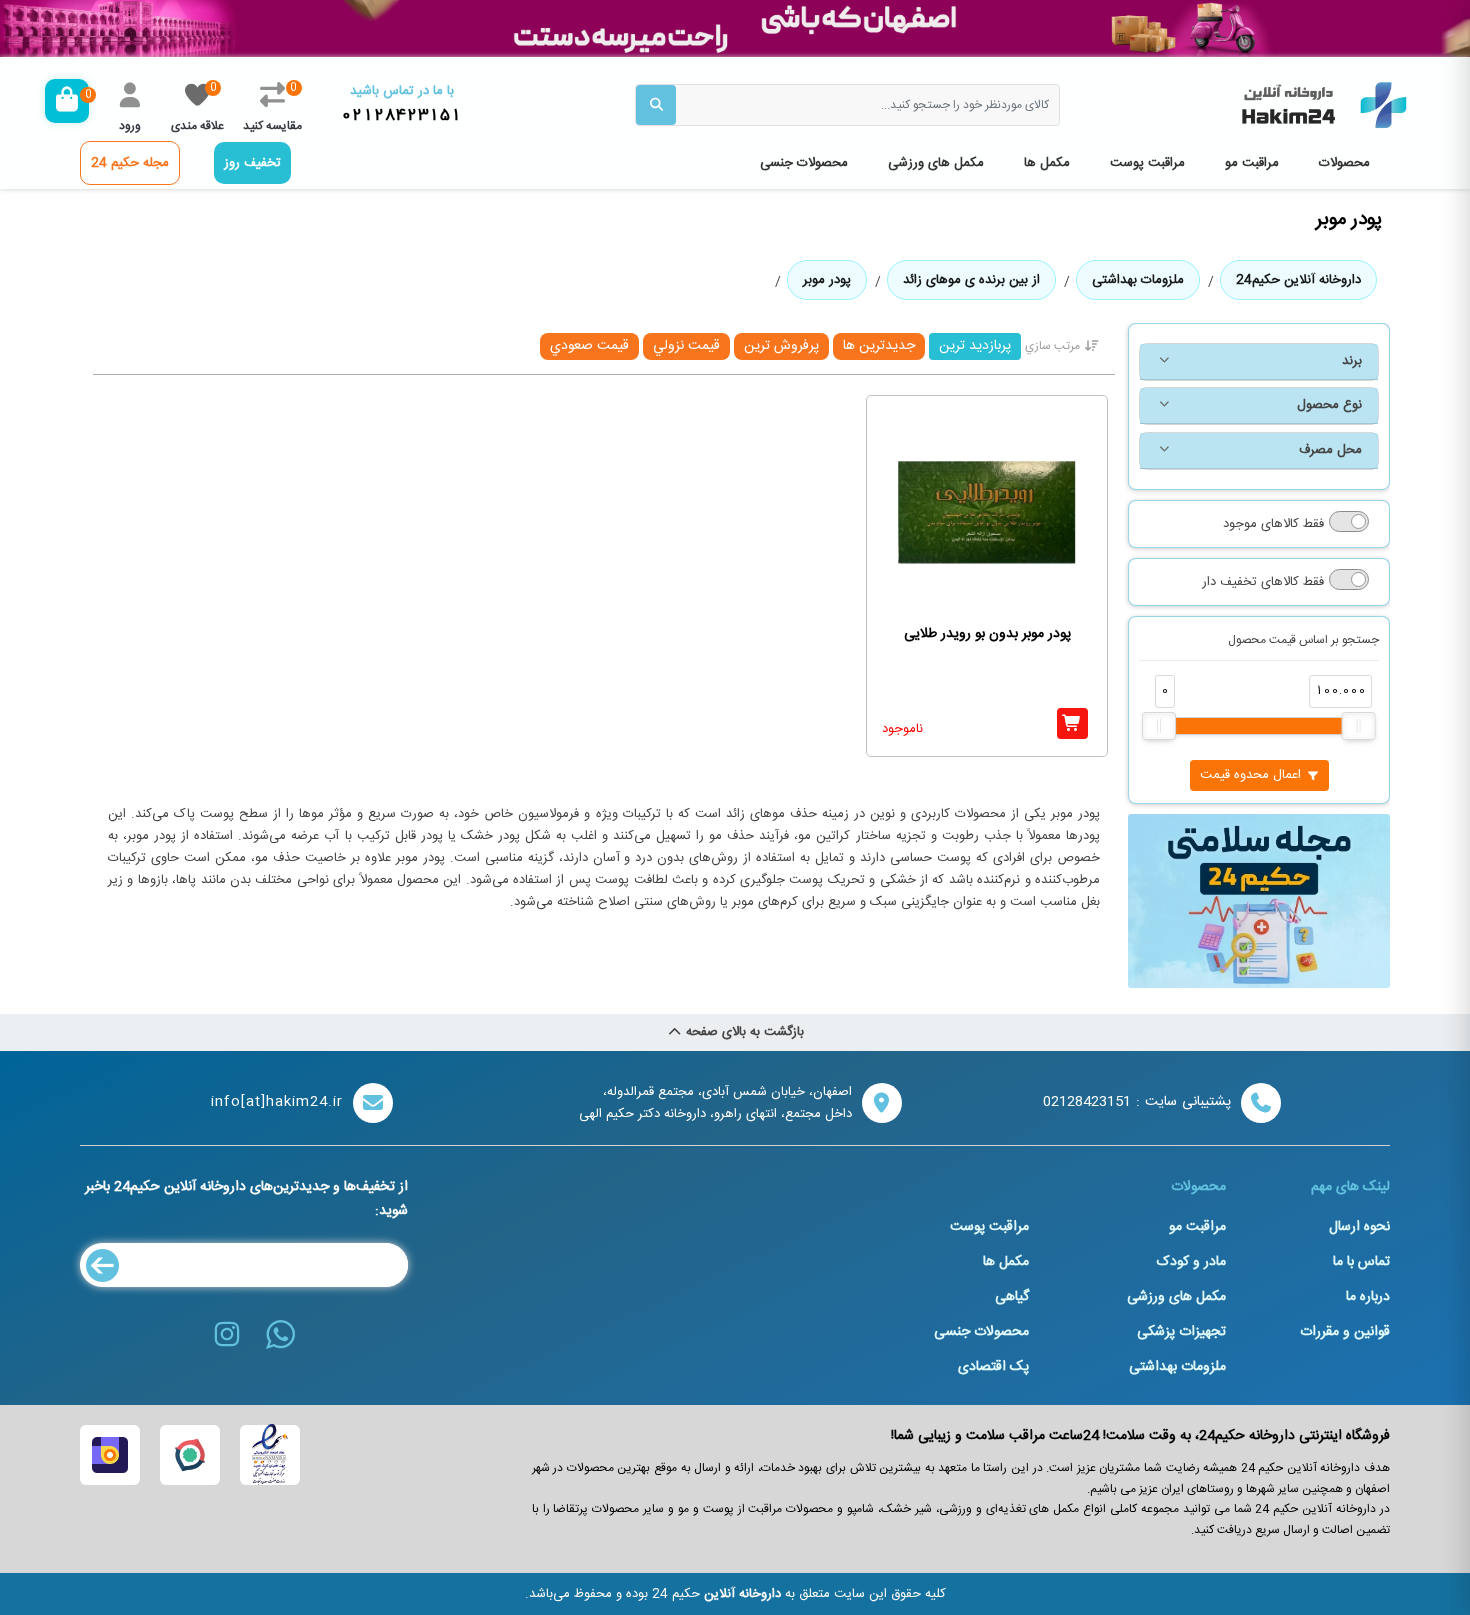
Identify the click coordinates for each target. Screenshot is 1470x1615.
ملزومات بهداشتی (1138, 280)
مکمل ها (1047, 163)
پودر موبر (827, 280)
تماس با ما (1361, 1262)
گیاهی (1012, 1297)
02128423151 (401, 115)
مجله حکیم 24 (130, 163)
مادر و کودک (1191, 1262)
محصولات (1344, 163)
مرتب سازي (1052, 346)
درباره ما (1368, 1297)
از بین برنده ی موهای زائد (971, 280)
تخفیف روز (252, 163)
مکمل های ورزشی (936, 163)
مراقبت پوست (1147, 163)
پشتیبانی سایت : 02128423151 (1137, 1102)
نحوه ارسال (1359, 1227)
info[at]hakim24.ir (277, 1102)
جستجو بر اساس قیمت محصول (1303, 640)
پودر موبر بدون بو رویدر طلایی (987, 634)
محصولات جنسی (804, 163)
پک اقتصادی (993, 1367)
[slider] (1159, 726)
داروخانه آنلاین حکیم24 (1298, 280)
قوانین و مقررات (1345, 1332)
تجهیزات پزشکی (1181, 1332)
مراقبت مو (1252, 163)
